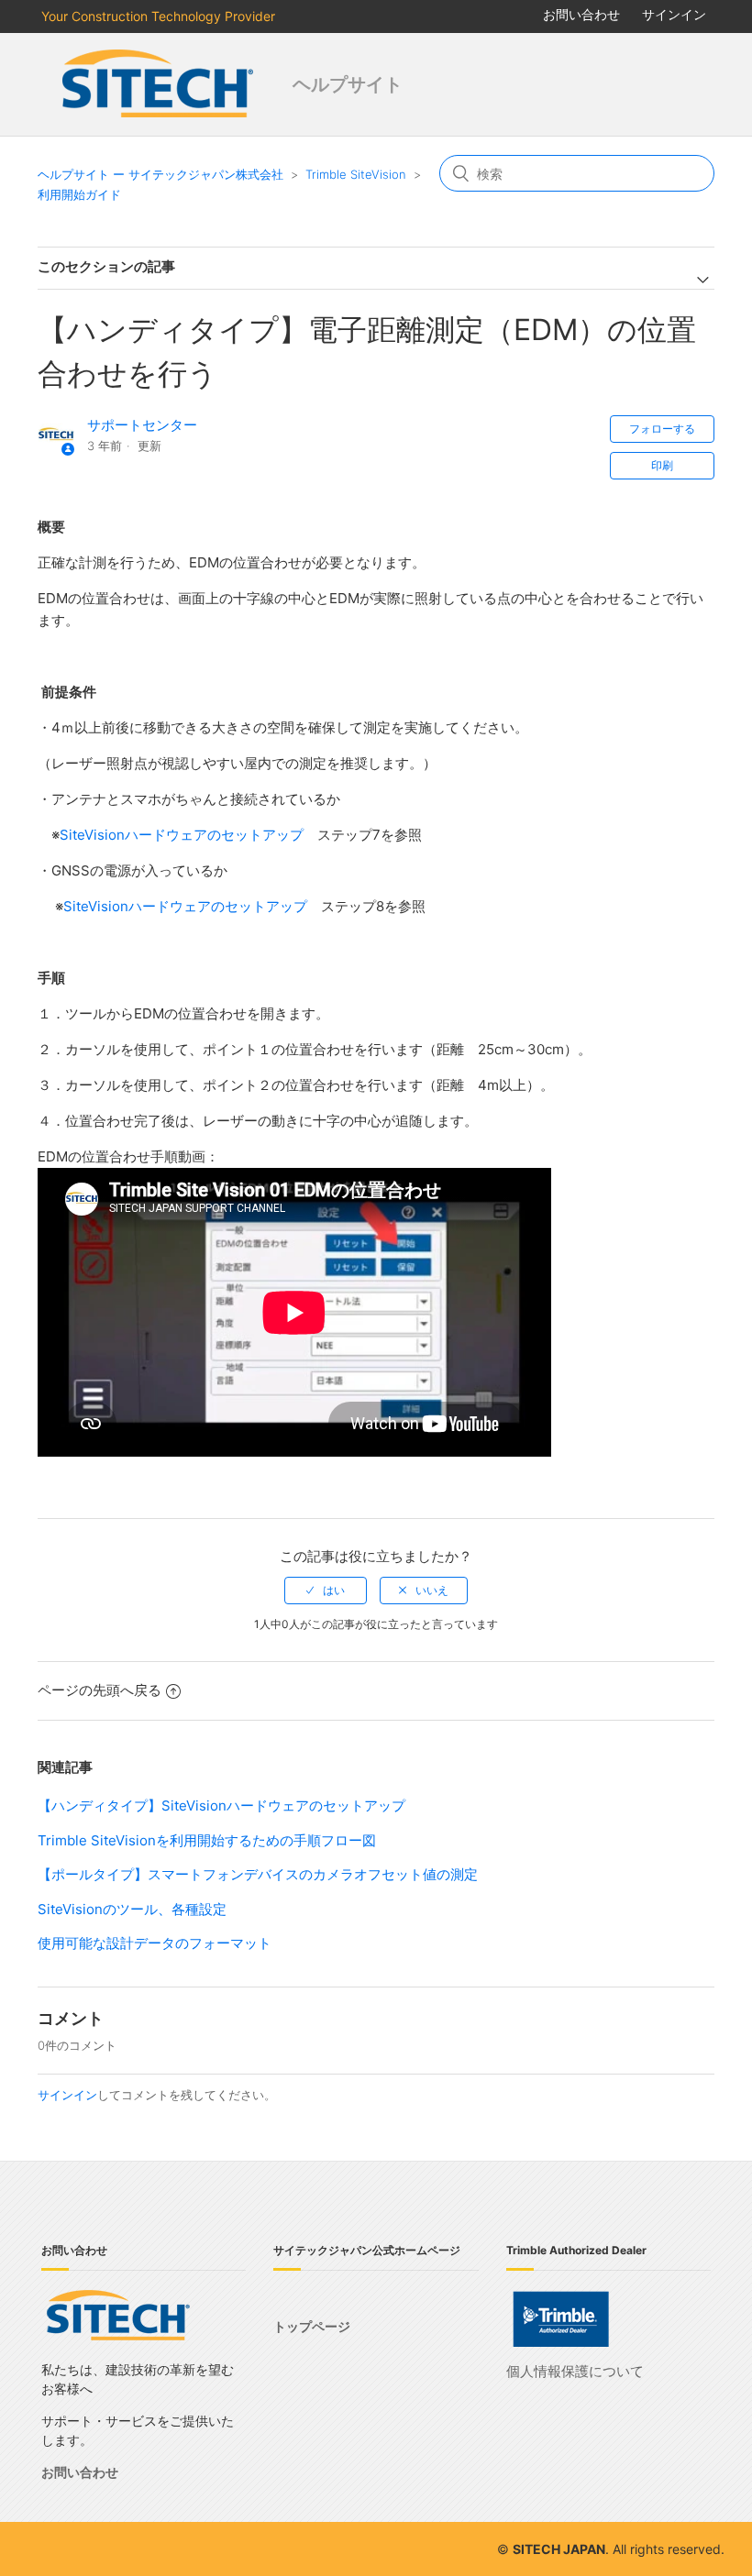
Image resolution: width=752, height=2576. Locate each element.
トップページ (312, 2326)
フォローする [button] (662, 429)
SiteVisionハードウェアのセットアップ (182, 835)
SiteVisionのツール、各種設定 (132, 1909)
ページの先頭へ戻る (100, 1690)
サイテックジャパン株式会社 (160, 84)
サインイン (67, 2095)
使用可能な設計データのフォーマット (155, 1943)
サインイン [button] (674, 14)
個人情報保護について (575, 2371)
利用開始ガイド (79, 194)
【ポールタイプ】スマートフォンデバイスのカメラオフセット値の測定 (258, 1874)
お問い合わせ (581, 14)
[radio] (326, 1591)
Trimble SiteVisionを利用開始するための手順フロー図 (207, 1840)
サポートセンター (142, 425)
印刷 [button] (662, 465)
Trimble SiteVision (356, 174)
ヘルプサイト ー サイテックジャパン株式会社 (160, 174)
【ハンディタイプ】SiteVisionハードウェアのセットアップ (221, 1805)
